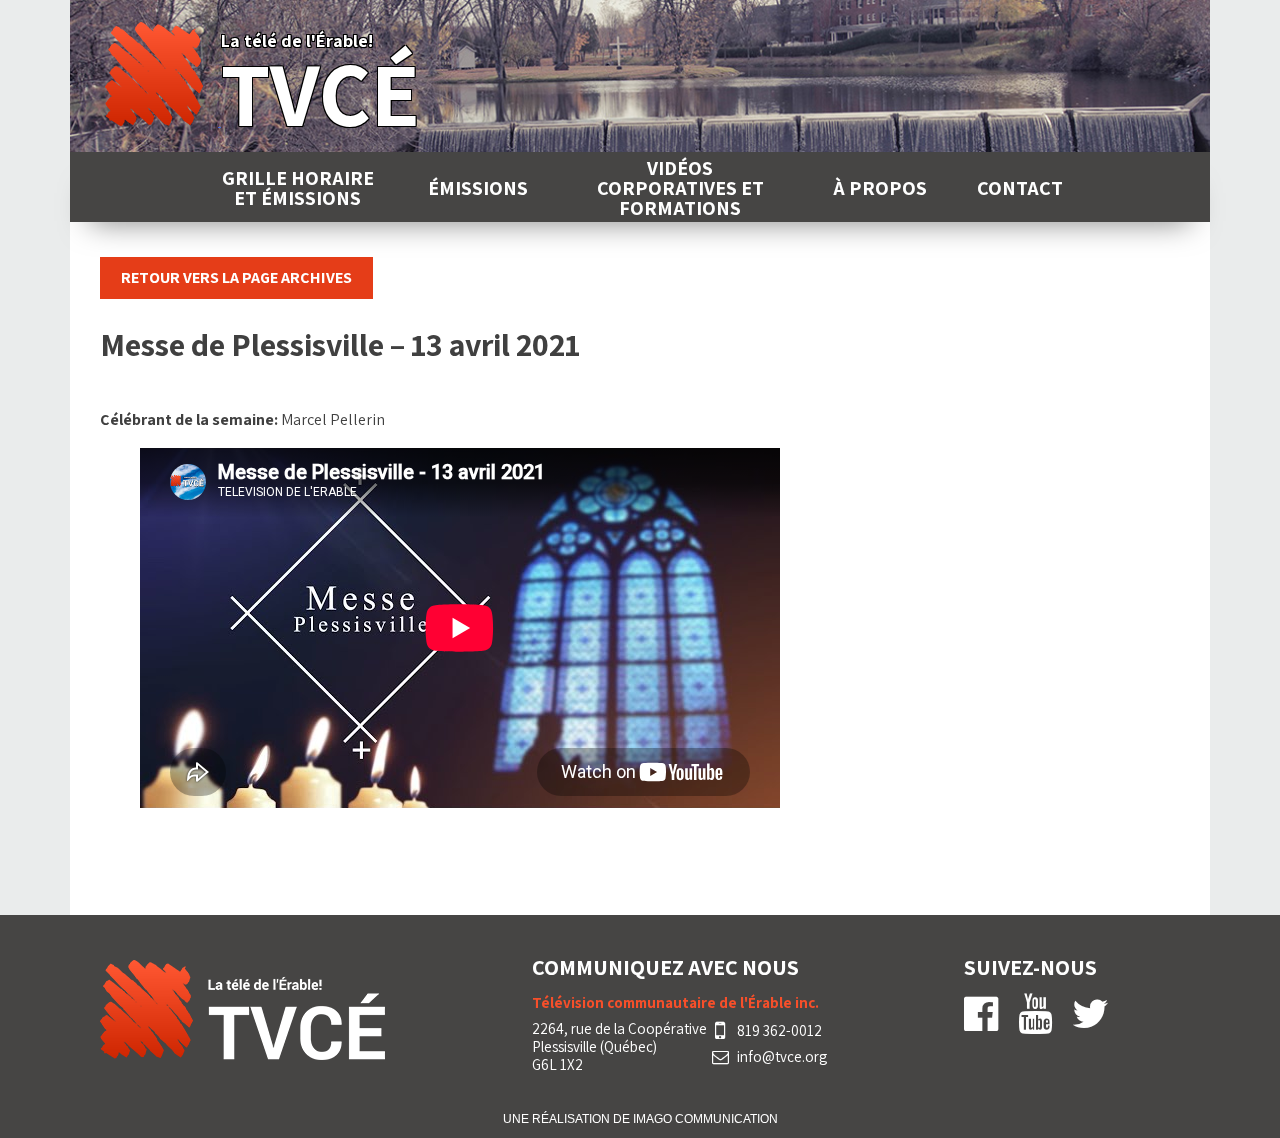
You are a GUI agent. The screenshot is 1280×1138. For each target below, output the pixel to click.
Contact (1020, 188)
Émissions (478, 188)
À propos (880, 188)
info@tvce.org (782, 1057)
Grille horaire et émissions (298, 188)
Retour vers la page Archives (236, 277)
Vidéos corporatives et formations (680, 188)
